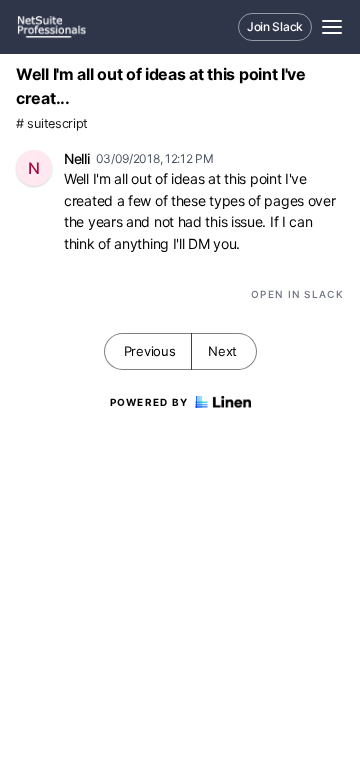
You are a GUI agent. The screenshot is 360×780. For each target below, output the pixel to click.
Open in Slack (297, 294)
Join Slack (275, 26)
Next (222, 351)
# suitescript (52, 123)
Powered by (149, 402)
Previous (150, 351)
